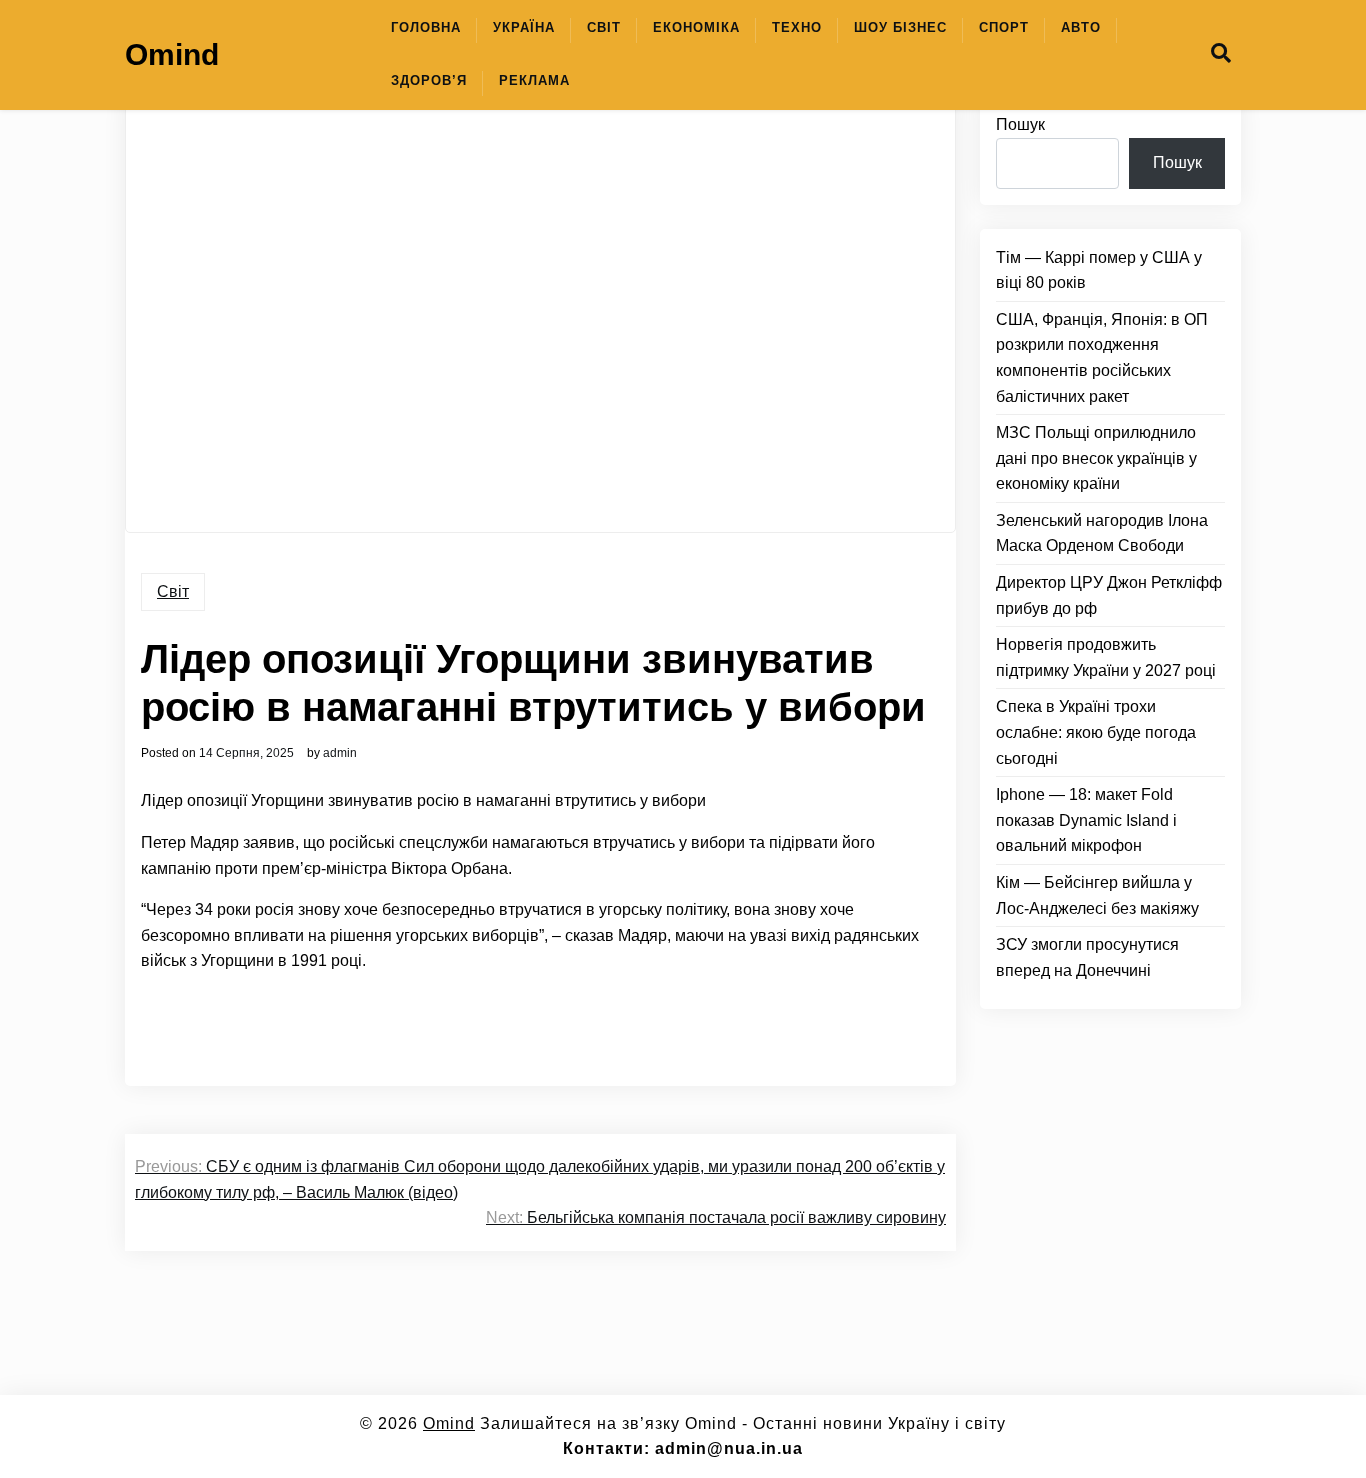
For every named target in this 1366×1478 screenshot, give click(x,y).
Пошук (1020, 124)
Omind (172, 54)
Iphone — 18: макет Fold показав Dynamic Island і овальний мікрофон (1086, 820)
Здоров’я (429, 80)
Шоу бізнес (900, 27)
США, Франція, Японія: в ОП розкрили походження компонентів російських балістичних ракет (1102, 358)
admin (340, 753)
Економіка (696, 27)
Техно (797, 27)
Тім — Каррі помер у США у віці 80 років (1099, 270)
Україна (524, 27)
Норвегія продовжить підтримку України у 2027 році (1106, 657)
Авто (1081, 27)
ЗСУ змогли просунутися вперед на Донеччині (1087, 957)
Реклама (534, 80)
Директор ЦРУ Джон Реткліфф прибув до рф (1109, 595)
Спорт (1004, 27)
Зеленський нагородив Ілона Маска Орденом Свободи (1102, 533)
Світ (604, 27)
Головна (426, 27)
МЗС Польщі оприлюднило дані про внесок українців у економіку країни (1096, 458)
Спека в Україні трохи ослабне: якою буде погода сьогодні (1096, 732)
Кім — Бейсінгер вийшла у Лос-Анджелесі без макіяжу (1097, 895)
